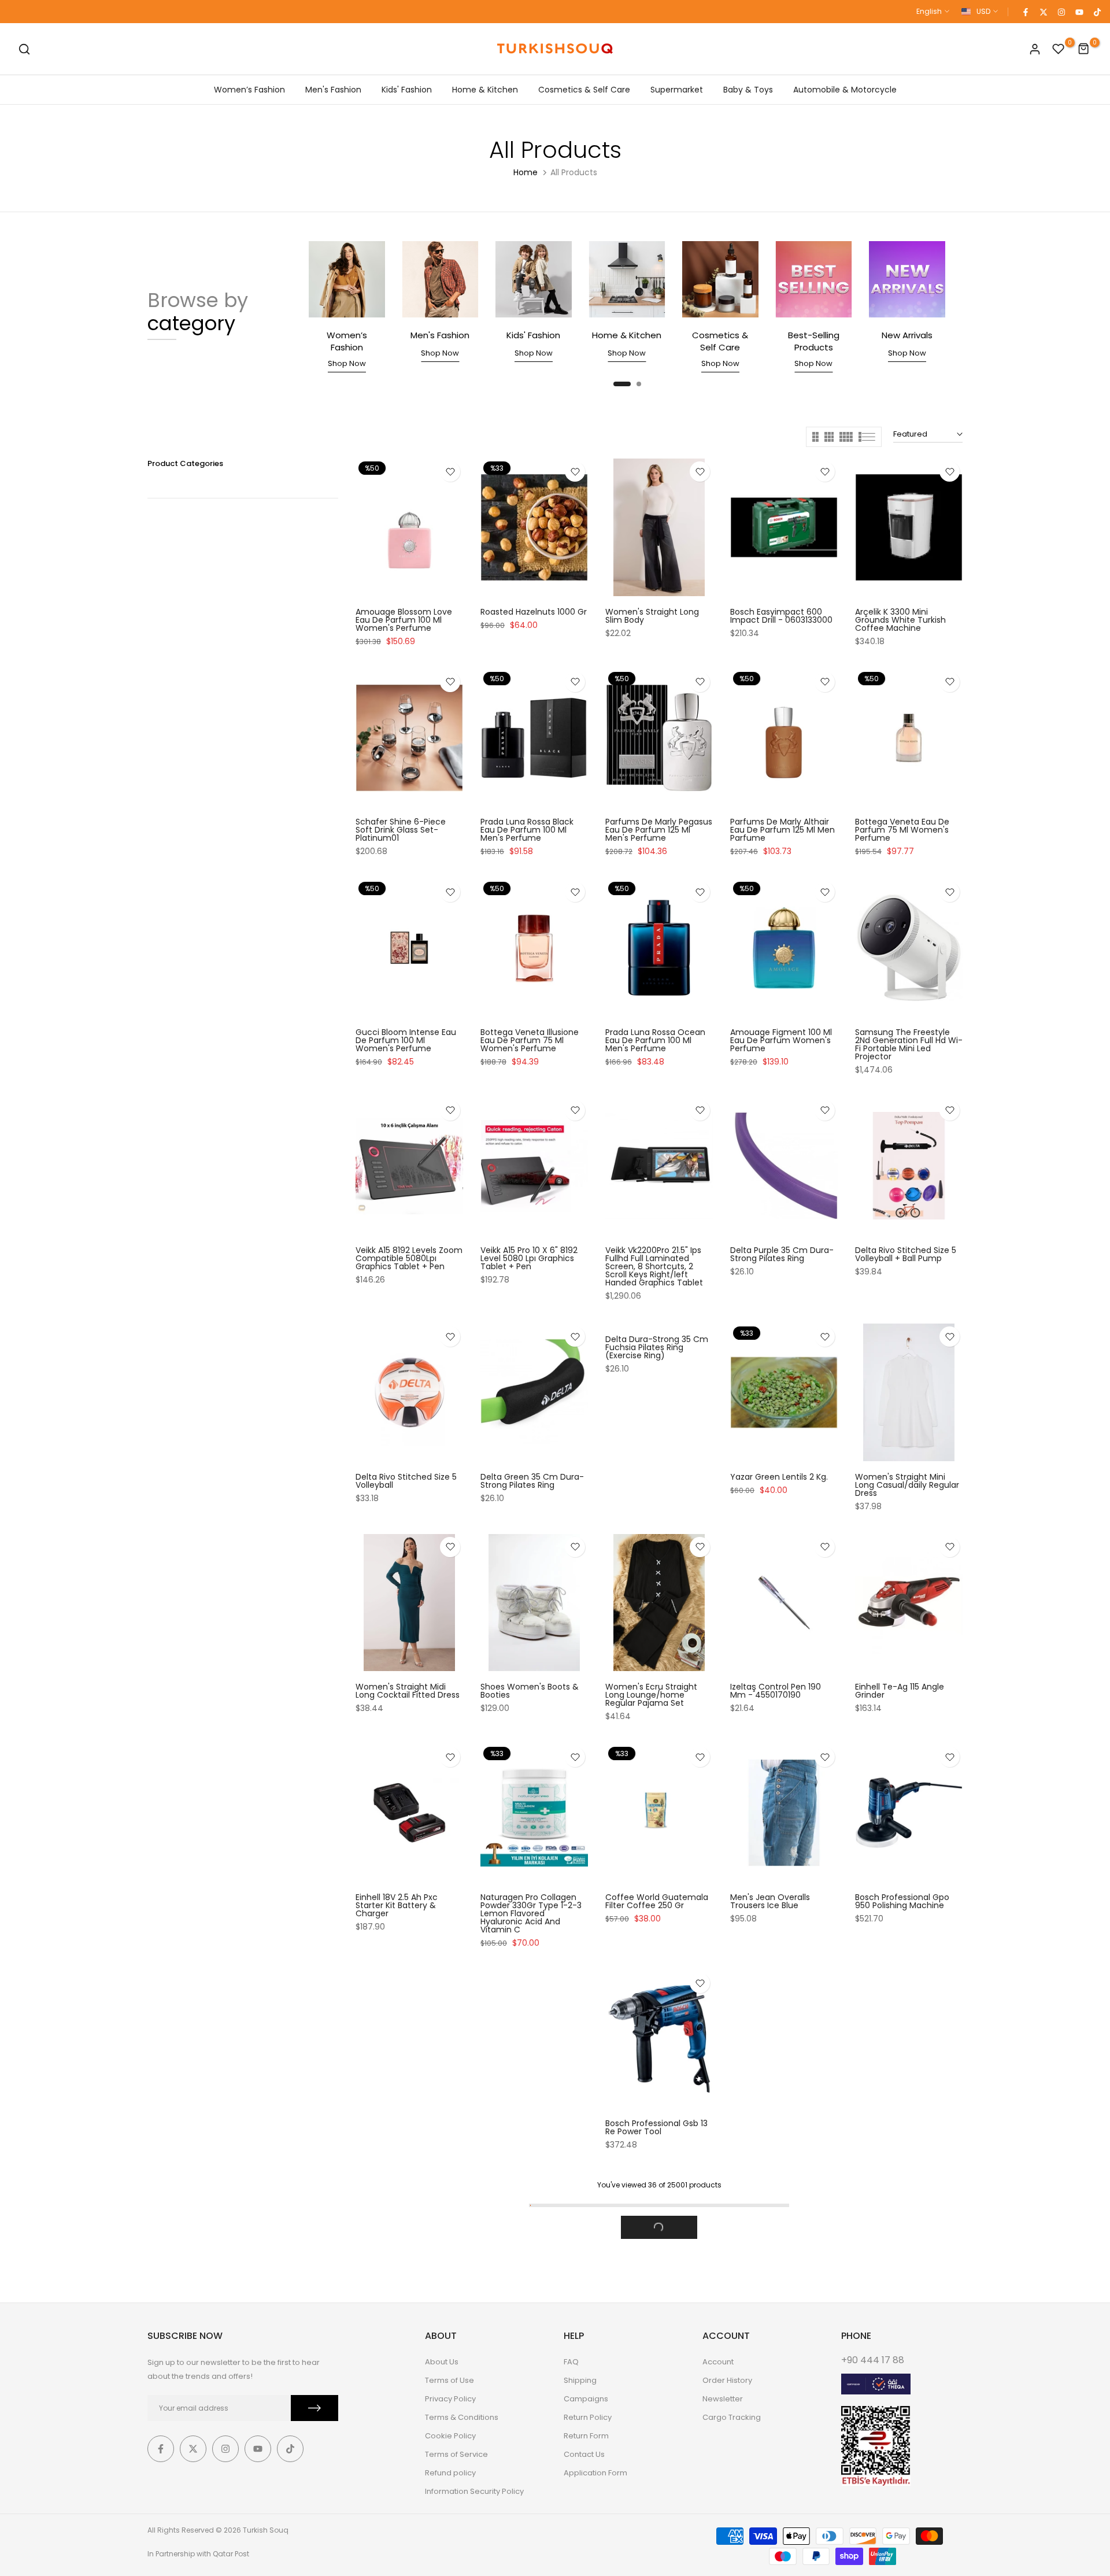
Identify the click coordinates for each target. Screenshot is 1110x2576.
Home (526, 172)
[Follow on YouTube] (1079, 12)
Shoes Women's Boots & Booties (530, 1691)
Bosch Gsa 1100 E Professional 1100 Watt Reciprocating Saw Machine (650, 2135)
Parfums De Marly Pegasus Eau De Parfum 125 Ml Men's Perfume (659, 830)
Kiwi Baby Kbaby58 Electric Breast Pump (908, 2127)
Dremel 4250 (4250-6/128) (772, 2127)
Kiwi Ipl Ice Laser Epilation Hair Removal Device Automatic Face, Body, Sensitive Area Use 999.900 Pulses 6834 (405, 2358)
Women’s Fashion (249, 90)
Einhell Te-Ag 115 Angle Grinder (900, 1691)
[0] (1059, 49)
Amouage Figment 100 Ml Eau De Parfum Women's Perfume (781, 1040)
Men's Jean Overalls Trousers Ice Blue (770, 1901)
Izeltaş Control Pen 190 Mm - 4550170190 (776, 1691)
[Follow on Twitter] (1043, 12)
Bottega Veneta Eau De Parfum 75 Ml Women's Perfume (902, 830)
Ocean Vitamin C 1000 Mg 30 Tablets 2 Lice (533, 2346)
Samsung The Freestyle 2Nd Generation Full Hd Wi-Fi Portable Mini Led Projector (909, 1044)
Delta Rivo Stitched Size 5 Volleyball (406, 1481)
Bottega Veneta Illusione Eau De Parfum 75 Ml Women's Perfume (530, 1040)
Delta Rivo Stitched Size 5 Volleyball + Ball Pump (906, 1254)
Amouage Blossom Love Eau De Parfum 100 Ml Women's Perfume (404, 620)
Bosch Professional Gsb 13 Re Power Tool (407, 2127)
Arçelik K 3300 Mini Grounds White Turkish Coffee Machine (900, 620)
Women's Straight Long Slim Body (652, 616)
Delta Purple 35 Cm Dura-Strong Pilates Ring (782, 1254)
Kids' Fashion (407, 90)
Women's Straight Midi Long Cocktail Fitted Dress (408, 1691)
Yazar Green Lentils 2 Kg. (779, 1477)
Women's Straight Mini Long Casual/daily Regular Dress (907, 1485)
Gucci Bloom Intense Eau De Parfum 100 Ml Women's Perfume (406, 1040)
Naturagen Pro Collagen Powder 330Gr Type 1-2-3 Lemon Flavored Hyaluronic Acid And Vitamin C (531, 1913)
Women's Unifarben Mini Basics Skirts (779, 2346)
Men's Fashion (333, 90)
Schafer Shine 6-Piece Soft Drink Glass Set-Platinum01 (401, 830)
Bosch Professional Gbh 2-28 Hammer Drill (658, 2346)
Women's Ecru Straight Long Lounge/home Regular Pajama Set (651, 1695)
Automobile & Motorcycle (845, 90)
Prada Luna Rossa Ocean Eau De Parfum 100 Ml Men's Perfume (655, 1040)
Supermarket (677, 90)
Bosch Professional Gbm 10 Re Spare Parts (534, 2127)
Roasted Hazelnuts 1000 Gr (534, 612)
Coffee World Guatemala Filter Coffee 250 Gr (657, 1901)
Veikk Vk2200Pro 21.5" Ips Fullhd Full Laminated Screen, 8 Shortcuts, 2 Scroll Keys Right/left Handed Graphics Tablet (654, 1266)
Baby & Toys (748, 90)
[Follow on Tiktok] (1097, 12)
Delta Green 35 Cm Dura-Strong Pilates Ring (532, 1481)
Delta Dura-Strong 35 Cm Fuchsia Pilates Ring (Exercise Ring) (657, 1347)
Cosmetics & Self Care (584, 90)
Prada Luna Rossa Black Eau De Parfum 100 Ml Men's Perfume (527, 830)
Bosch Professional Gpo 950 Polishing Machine (902, 1901)
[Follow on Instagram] (1061, 12)
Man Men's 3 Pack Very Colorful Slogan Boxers (901, 2346)
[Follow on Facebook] (1025, 12)
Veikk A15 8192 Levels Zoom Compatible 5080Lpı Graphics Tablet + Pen (409, 1258)
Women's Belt (758, 2568)
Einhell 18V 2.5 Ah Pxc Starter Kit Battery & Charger (397, 1905)
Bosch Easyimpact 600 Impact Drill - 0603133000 (781, 616)
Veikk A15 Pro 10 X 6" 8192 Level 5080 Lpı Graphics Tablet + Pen (529, 1258)
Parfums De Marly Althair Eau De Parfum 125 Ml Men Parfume (782, 830)
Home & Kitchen (485, 90)
